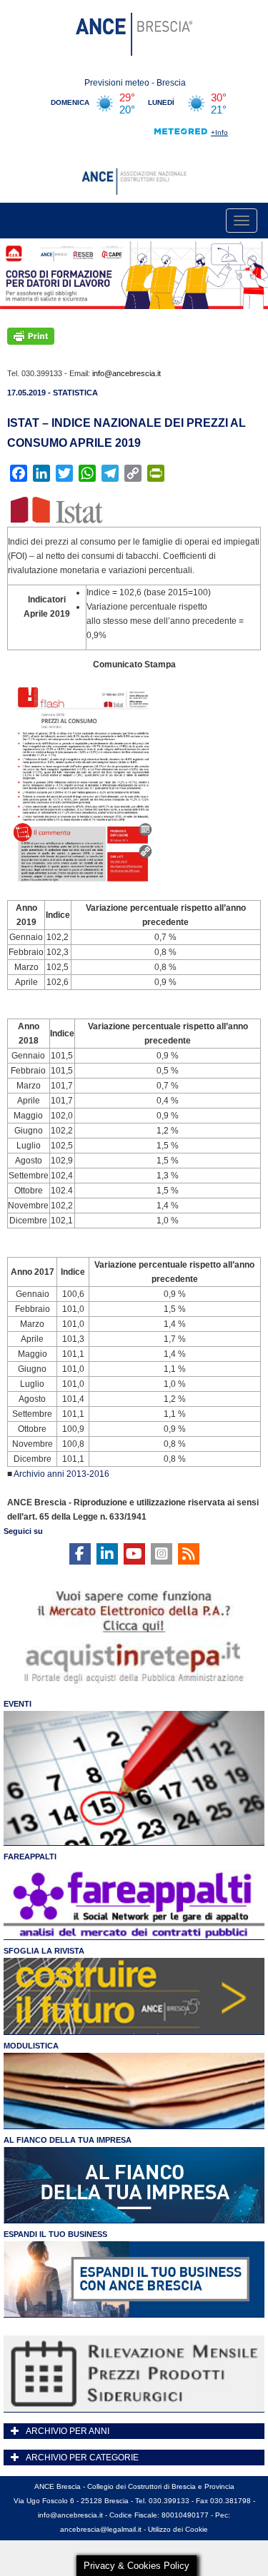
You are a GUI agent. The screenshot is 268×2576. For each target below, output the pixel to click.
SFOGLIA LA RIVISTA (44, 1951)
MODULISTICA (31, 2046)
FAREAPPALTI (30, 1857)
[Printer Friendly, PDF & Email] (31, 335)
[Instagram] (162, 1554)
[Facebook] (80, 1554)
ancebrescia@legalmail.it (101, 2529)
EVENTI (18, 1704)
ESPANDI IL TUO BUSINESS (55, 2234)
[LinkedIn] (107, 1554)
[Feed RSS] (189, 1554)
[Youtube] (134, 1554)
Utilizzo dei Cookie (178, 2529)
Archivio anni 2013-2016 (61, 1474)
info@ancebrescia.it (126, 373)
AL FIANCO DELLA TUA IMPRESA (68, 2140)
